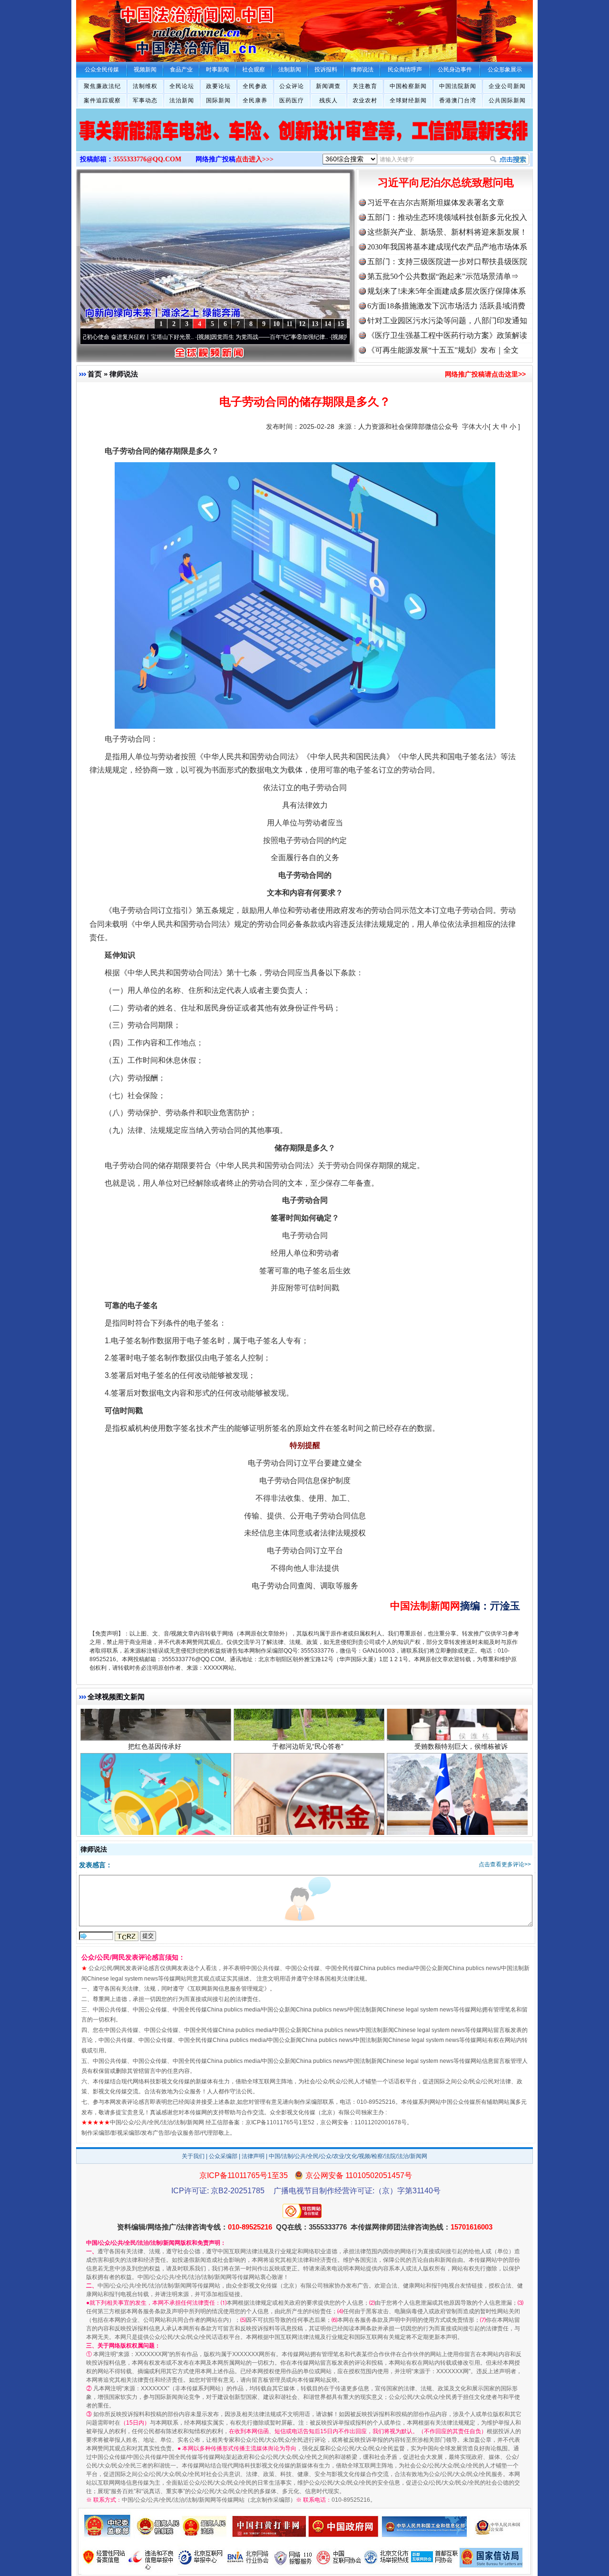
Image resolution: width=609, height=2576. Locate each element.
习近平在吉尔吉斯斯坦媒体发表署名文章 (436, 203)
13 (315, 324)
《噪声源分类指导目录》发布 (155, 1744)
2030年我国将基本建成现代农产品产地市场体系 (447, 247)
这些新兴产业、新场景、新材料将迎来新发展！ (447, 232)
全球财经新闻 (408, 100)
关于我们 (193, 2156)
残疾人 (329, 100)
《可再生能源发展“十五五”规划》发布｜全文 (443, 350)
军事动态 (145, 100)
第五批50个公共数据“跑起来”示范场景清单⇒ (443, 276)
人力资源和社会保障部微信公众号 (408, 426)
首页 (95, 374)
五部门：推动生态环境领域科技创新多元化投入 (447, 217)
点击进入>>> (255, 159)
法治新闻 (182, 100)
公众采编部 (223, 2156)
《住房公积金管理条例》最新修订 (308, 1744)
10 (276, 324)
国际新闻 (218, 100)
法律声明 (253, 2156)
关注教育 (365, 86)
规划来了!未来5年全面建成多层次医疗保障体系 (447, 291)
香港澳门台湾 (458, 100)
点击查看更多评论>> (505, 1864)
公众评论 (292, 86)
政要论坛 (218, 86)
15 (341, 324)
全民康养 (255, 100)
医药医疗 (292, 100)
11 (290, 324)
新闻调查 (328, 86)
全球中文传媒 (155, 28)
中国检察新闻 (408, 86)
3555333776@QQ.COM (147, 159)
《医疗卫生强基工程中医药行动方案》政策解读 (447, 335)
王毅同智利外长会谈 (461, 1744)
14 (328, 324)
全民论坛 (182, 86)
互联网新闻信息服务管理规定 (227, 1989)
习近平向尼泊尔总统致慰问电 (446, 183)
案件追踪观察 (102, 100)
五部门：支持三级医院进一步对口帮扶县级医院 (447, 262)
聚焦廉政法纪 (102, 86)
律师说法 (124, 374)
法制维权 (145, 86)
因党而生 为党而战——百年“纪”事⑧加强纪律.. (200, 337)
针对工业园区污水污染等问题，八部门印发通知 (447, 321)
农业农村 (365, 100)
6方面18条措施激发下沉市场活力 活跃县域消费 (446, 306)
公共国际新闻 (507, 100)
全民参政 (255, 86)
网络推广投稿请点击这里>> (485, 374)
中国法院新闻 (458, 86)
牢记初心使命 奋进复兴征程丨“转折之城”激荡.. (334, 337)
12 (302, 324)
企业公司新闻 (507, 86)
